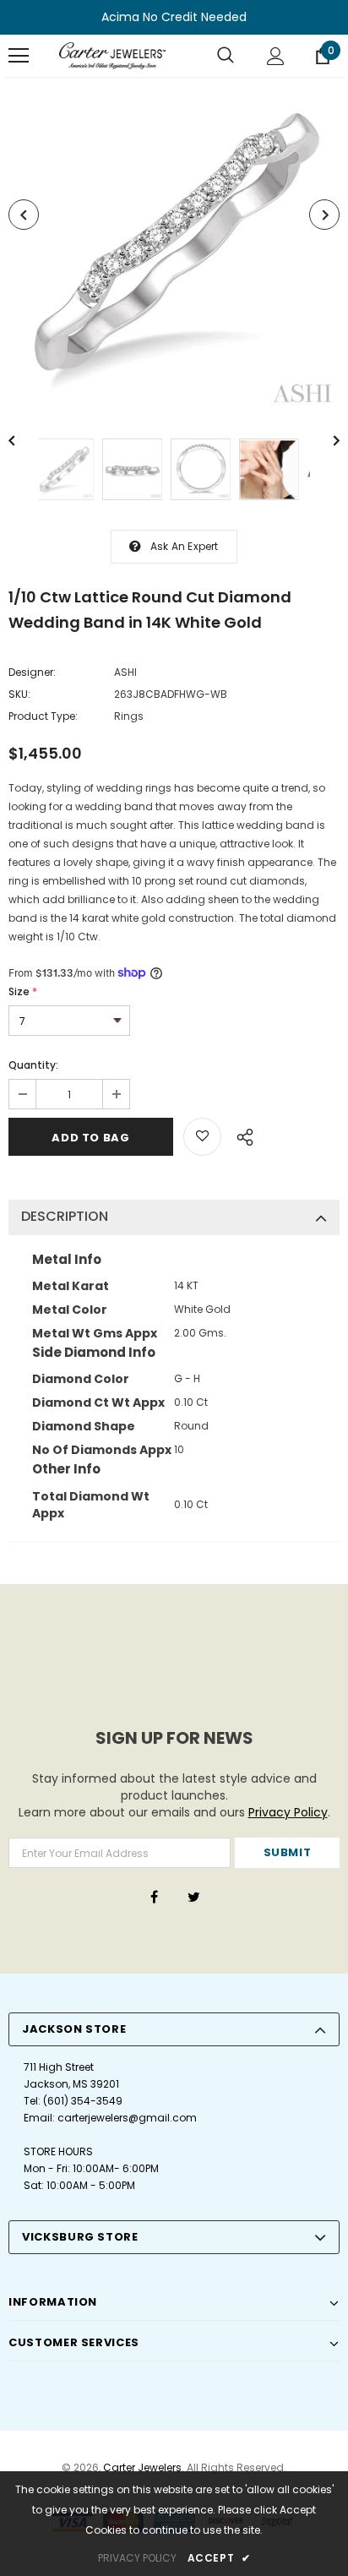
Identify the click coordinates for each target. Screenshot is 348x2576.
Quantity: (33, 1065)
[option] (174, 245)
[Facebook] (154, 1897)
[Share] (240, 1135)
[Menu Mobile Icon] (19, 56)
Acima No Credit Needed (174, 17)
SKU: (19, 694)
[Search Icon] (226, 56)
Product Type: (43, 716)
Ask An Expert (185, 546)
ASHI (125, 672)
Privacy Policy (288, 1812)
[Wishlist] (202, 1137)
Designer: (32, 672)
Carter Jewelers (142, 2467)
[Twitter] (193, 1897)
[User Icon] (276, 56)
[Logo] (112, 56)
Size (23, 991)
